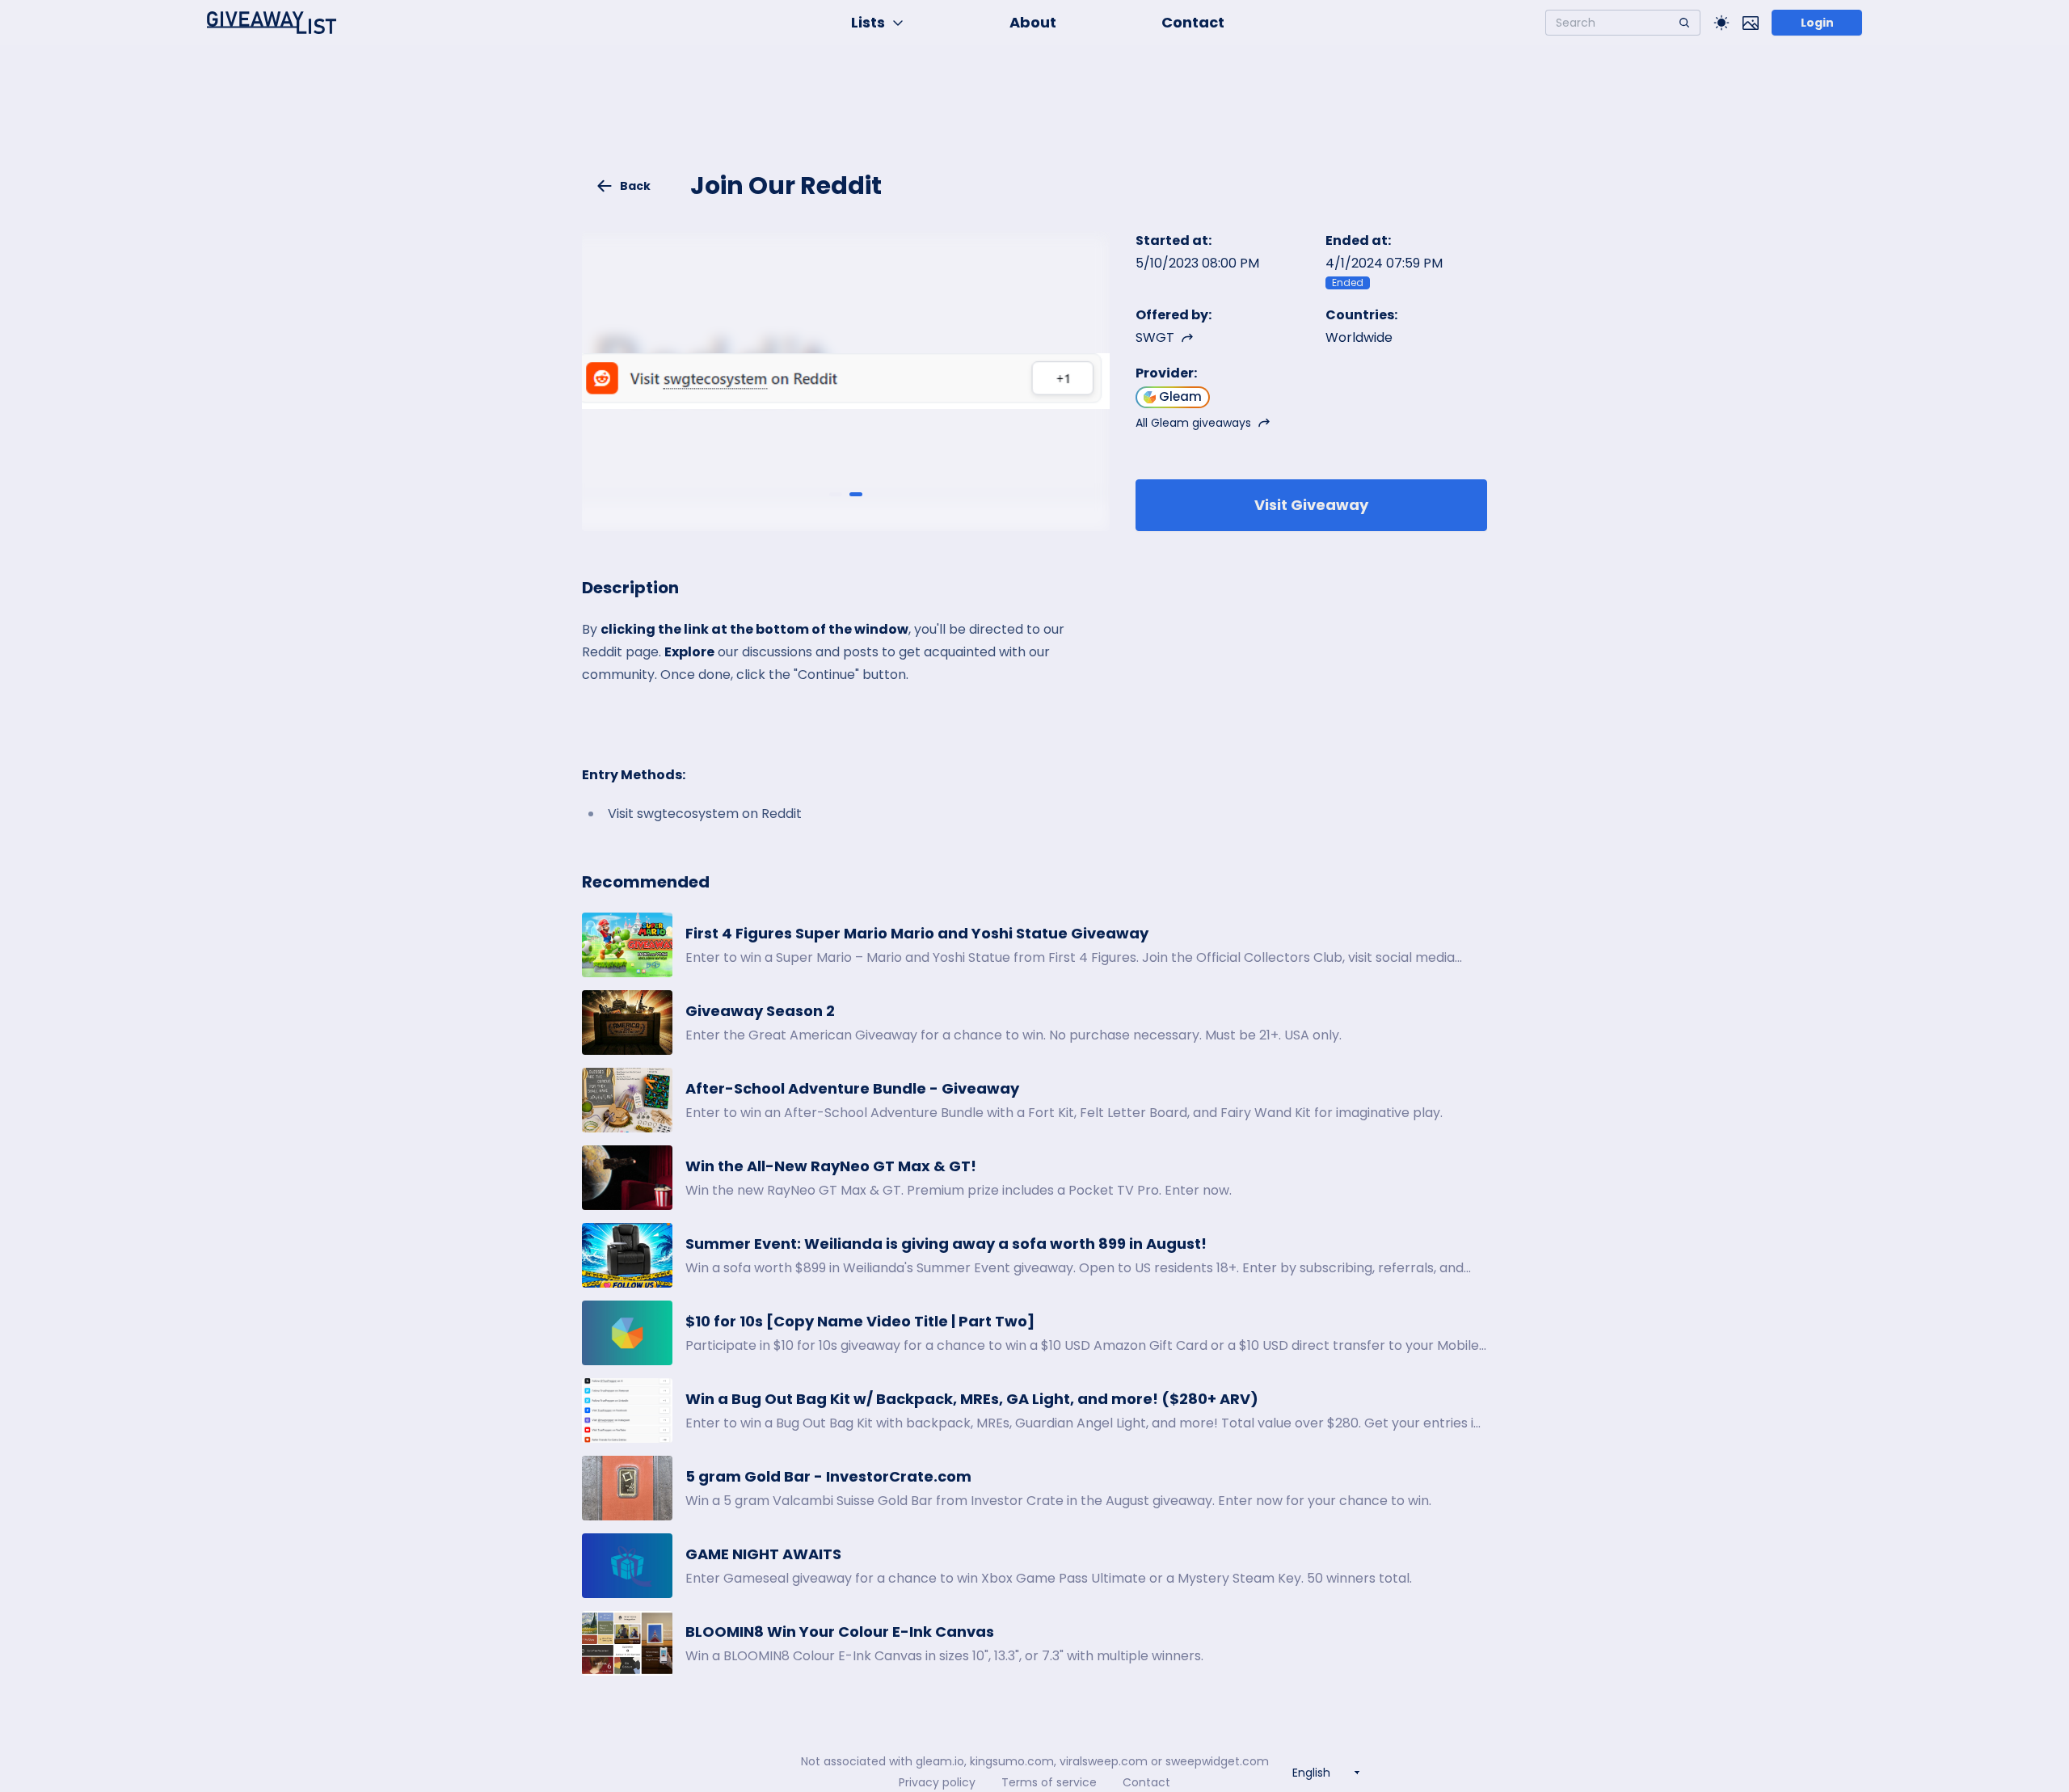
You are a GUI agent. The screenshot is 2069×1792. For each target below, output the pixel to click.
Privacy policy (937, 1782)
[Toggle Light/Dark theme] (1721, 23)
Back (635, 186)
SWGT (1155, 337)
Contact (1193, 22)
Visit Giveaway (1311, 505)
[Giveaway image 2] (856, 495)
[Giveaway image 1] (836, 495)
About (1033, 22)
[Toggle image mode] (1751, 23)
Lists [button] (868, 22)
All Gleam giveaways (1193, 423)
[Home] (272, 23)
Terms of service (1049, 1782)
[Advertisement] (1034, 118)
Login (1817, 23)
